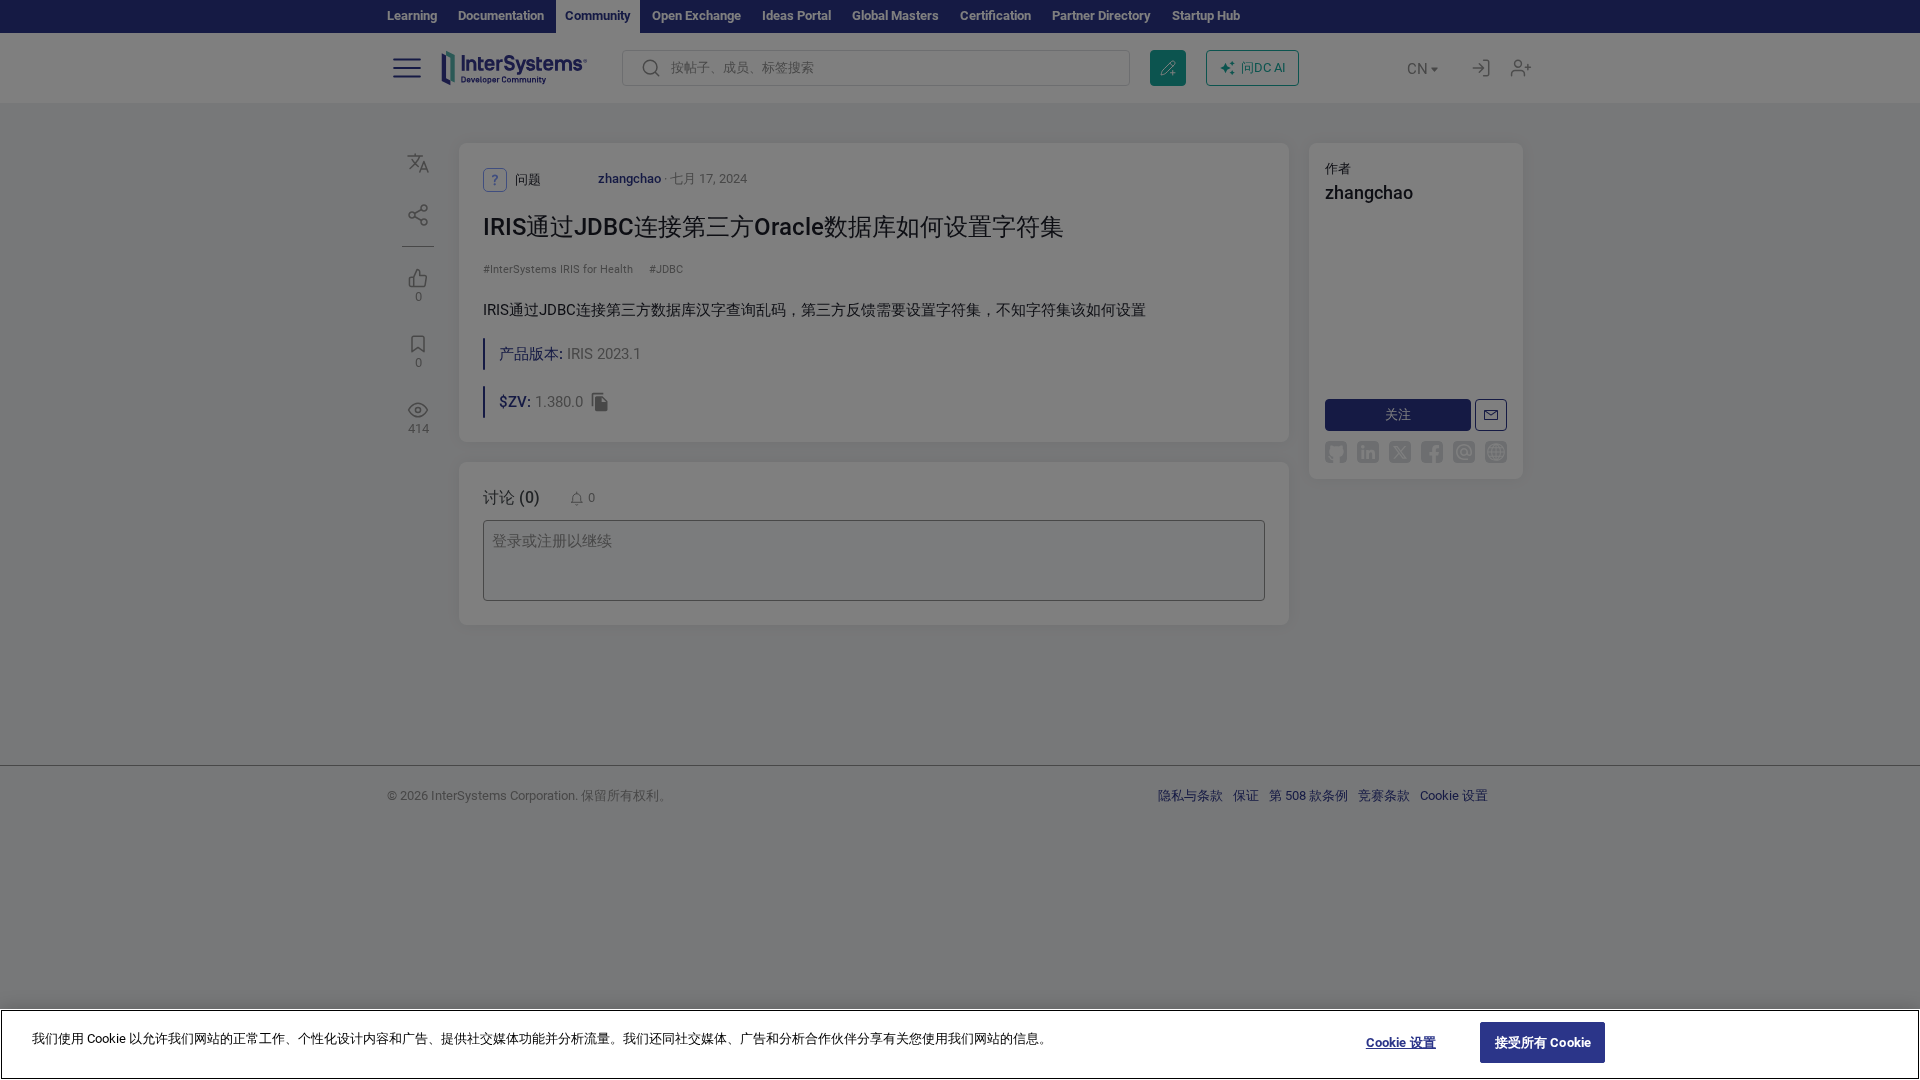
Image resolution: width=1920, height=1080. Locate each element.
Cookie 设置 (1401, 1042)
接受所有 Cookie (1543, 1042)
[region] (960, 1044)
